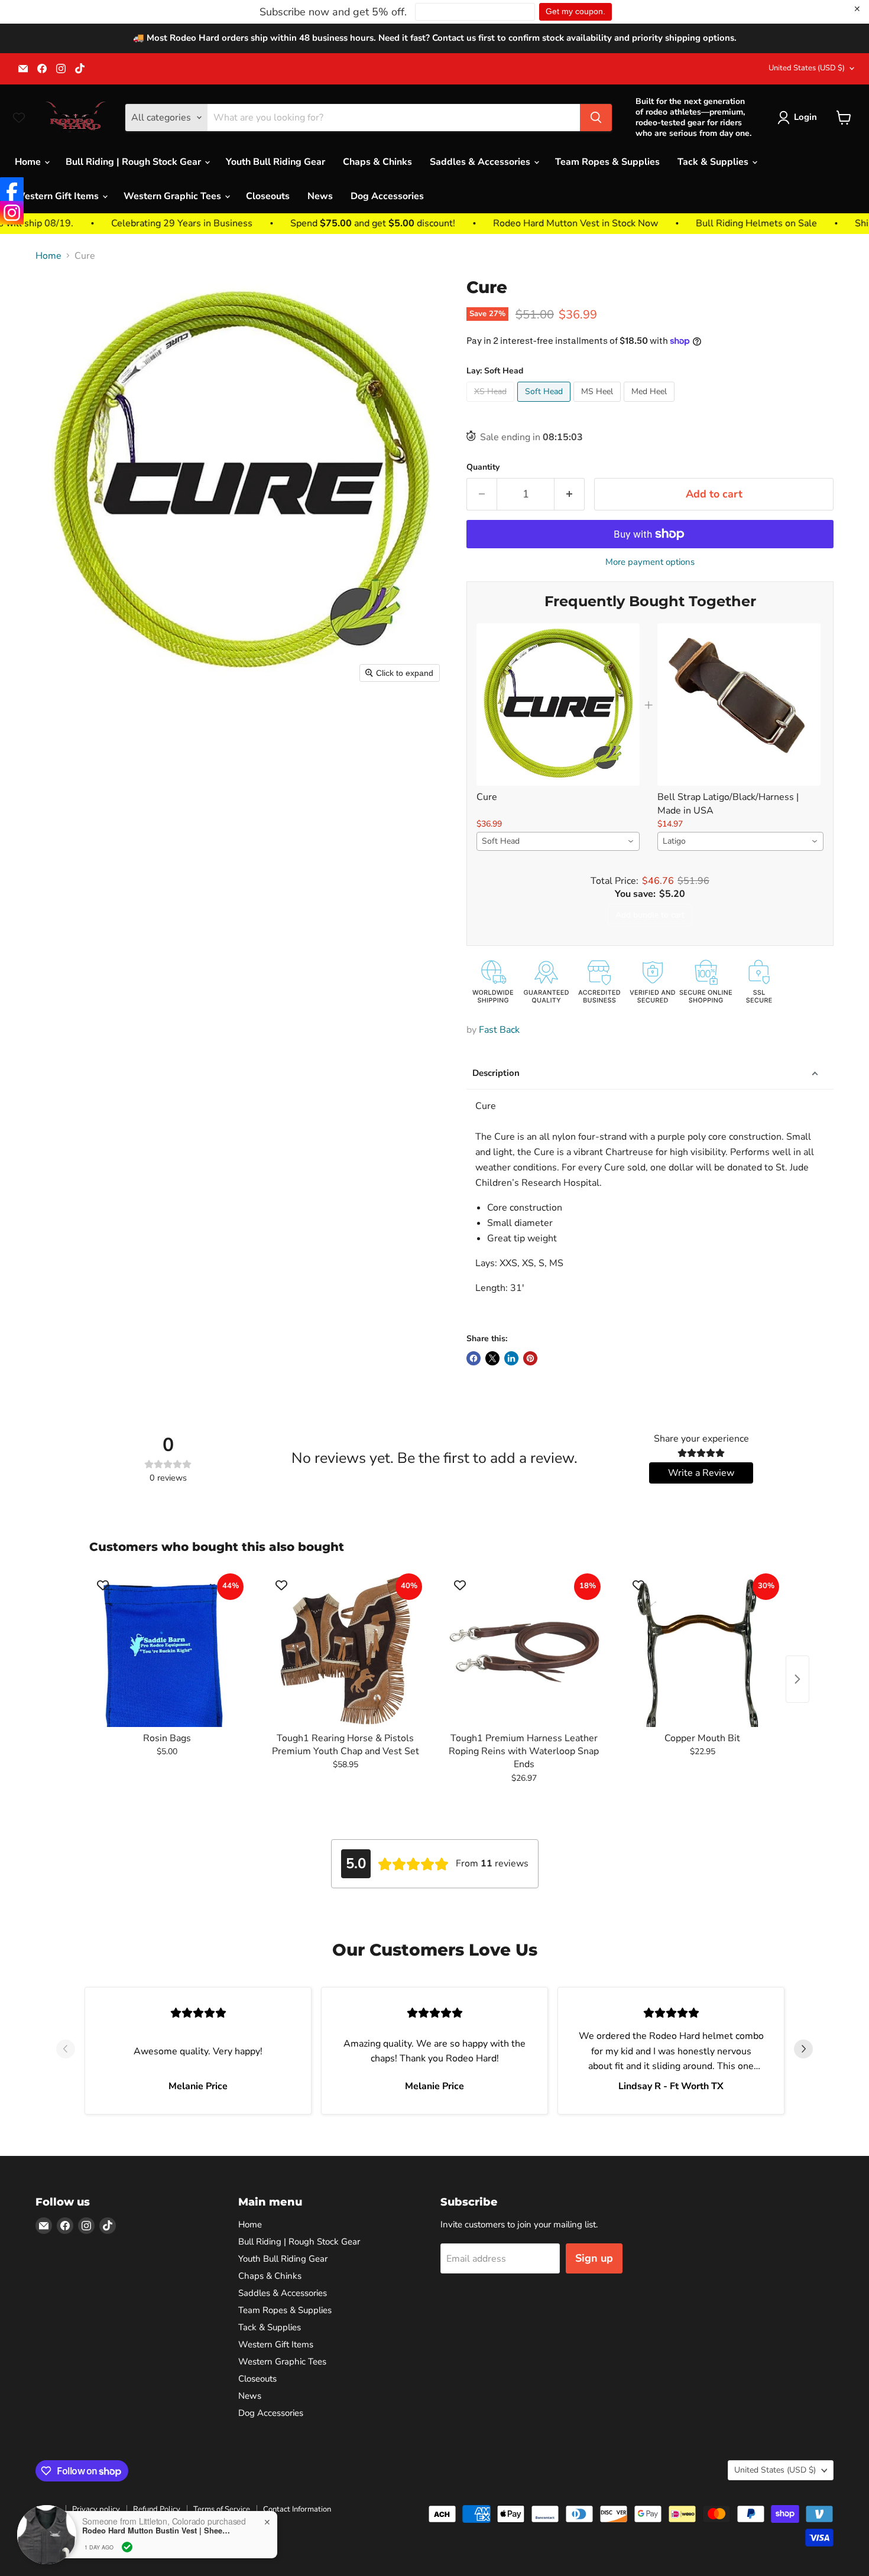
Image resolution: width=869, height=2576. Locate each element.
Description (496, 1073)
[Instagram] (12, 213)
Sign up (594, 2258)
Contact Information (297, 2509)
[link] (558, 705)
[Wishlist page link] (19, 118)
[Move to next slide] (803, 2051)
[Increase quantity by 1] (570, 494)
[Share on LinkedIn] (511, 1358)
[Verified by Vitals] (127, 2547)
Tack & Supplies (714, 162)
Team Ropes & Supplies (607, 162)
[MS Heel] (599, 405)
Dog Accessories (387, 196)
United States (807, 68)
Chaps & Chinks (377, 162)
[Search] (596, 118)
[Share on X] (492, 1358)
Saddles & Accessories (481, 162)
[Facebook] (12, 189)
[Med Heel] (651, 405)
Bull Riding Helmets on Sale (679, 223)
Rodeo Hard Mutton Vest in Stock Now (498, 223)
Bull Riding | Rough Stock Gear (134, 162)
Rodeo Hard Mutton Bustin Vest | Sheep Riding (156, 2531)
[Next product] (797, 1679)
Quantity (483, 467)
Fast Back (499, 1030)
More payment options (650, 562)
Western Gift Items (58, 196)
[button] (800, 118)
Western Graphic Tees (174, 196)
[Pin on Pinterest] (530, 1358)
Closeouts (268, 196)
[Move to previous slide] (66, 2051)
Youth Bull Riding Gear (275, 162)
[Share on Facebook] (474, 1358)
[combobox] (558, 841)
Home (29, 162)
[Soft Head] (545, 405)
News (320, 196)
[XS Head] (492, 405)
